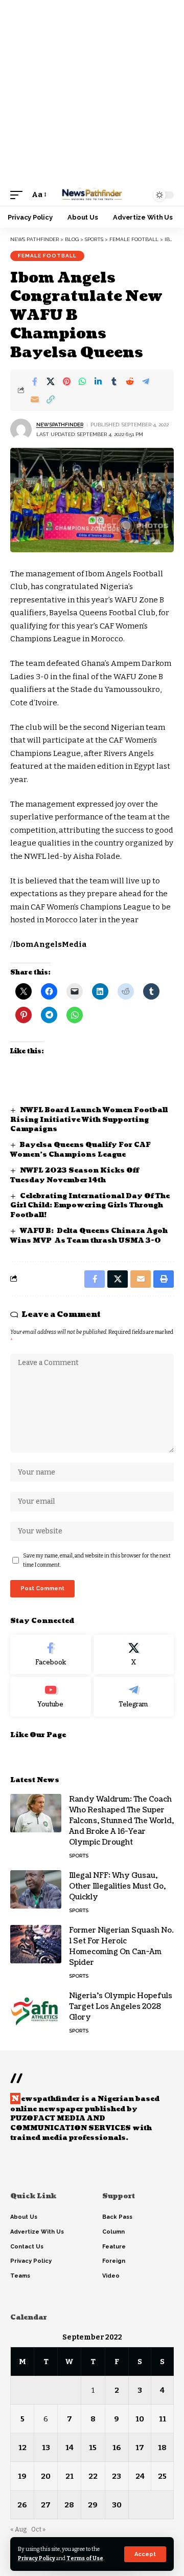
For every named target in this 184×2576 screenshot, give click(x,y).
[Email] (35, 399)
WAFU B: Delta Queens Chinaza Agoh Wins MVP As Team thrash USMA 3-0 (89, 1236)
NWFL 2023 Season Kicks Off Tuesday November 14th (75, 1175)
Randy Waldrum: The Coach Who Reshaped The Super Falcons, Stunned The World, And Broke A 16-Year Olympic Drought (121, 1821)
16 (117, 2448)
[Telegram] (134, 1697)
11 (163, 2419)
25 (162, 2476)
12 (22, 2448)
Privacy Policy (37, 2558)
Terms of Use (85, 2558)
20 (46, 2476)
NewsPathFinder (60, 425)
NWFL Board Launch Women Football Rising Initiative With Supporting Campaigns (89, 1120)
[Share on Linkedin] (98, 381)
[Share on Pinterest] (66, 381)
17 (140, 2448)
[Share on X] (51, 381)
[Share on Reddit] (130, 381)
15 (93, 2448)
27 (46, 2505)
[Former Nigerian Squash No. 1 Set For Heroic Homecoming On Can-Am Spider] (36, 1944)
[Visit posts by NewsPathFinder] (21, 429)
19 (22, 2476)
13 (46, 2448)
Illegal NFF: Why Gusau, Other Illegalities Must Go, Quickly (117, 1886)
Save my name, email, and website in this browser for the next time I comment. (97, 1560)
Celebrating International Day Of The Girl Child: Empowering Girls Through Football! (90, 1206)
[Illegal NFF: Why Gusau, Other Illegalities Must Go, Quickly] (36, 1889)
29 (93, 2505)
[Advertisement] (92, 92)
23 (117, 2476)
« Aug (18, 2529)
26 (22, 2505)
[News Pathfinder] (92, 195)
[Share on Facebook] (35, 381)
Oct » (38, 2529)
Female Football (47, 256)
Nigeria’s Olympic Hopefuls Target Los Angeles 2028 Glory (121, 2007)
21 (70, 2476)
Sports (79, 1856)
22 (93, 2476)
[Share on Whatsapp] (82, 381)
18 (162, 2448)
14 (70, 2448)
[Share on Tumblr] (114, 381)
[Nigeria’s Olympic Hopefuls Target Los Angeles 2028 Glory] (36, 2010)
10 (140, 2419)
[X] (134, 1655)
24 (140, 2476)
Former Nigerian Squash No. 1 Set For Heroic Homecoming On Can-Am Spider (121, 1946)
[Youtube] (51, 1697)
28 (69, 2505)
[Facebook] (51, 1655)
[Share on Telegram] (146, 381)
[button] (145, 2554)
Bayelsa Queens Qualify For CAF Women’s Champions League (80, 1150)
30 (117, 2505)
